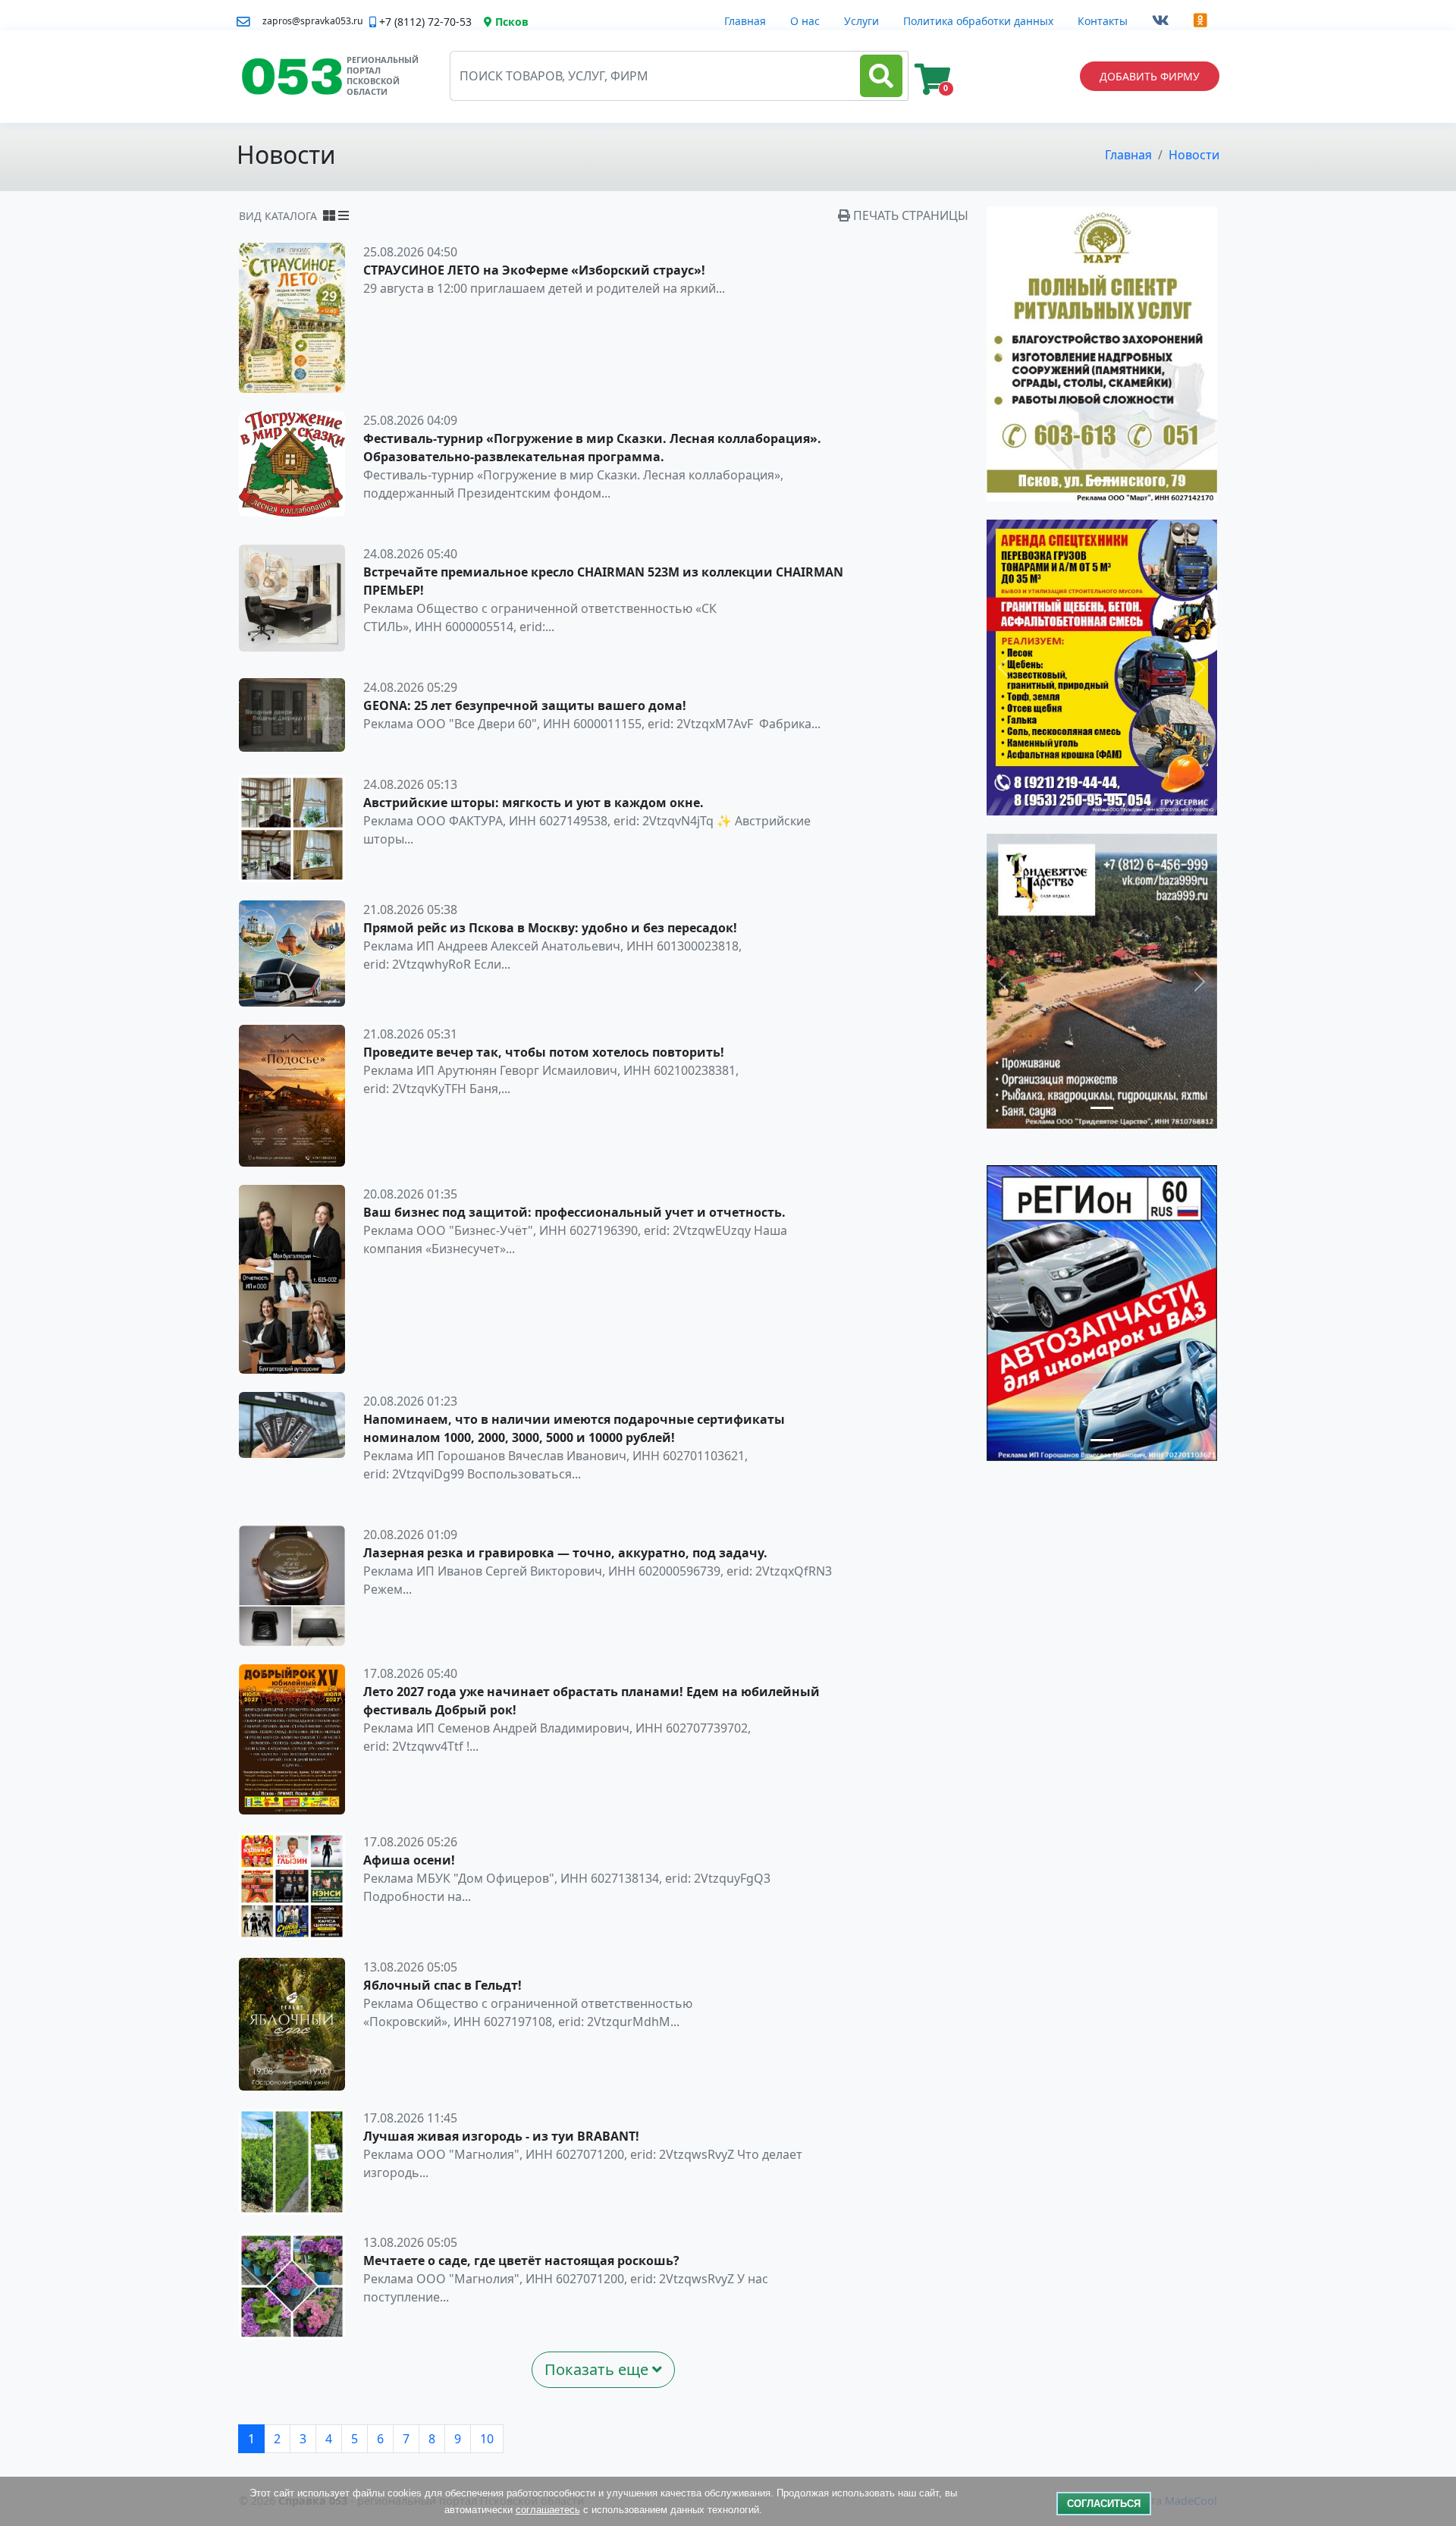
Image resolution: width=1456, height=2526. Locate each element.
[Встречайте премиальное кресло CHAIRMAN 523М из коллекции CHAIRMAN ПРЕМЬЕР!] (292, 597)
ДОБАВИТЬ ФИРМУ (1150, 76)
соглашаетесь (548, 2510)
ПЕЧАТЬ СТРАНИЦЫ (909, 215)
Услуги (861, 21)
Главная (745, 21)
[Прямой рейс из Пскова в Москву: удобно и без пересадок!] (292, 952)
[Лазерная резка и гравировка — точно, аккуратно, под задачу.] (292, 1585)
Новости (1194, 155)
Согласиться (1104, 2504)
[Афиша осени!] (292, 1885)
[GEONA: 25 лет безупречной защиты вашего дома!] (292, 714)
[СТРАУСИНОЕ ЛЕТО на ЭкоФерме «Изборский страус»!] (292, 317)
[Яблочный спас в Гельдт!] (292, 2023)
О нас (805, 21)
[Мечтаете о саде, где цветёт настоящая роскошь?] (292, 2286)
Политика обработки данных (978, 21)
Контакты (1103, 21)
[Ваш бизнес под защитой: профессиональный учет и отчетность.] (292, 1278)
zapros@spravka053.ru (313, 21)
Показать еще (598, 2369)
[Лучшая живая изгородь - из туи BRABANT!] (292, 2160)
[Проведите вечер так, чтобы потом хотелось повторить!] (292, 1095)
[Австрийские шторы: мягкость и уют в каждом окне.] (292, 828)
